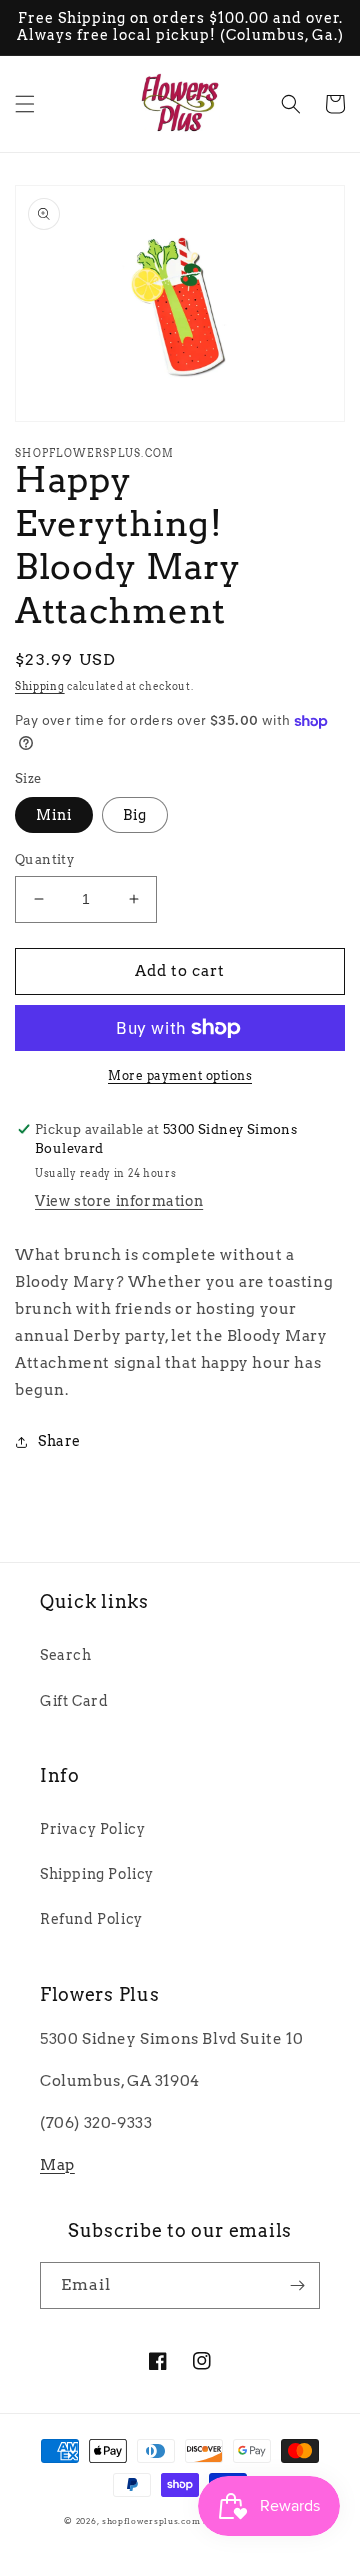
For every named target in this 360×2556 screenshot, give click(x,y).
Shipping (40, 686)
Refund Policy (91, 1919)
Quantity (44, 859)
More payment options (180, 1075)
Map (57, 2165)
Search (66, 1655)
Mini (54, 815)
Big (135, 815)
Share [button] (59, 1441)
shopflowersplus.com (151, 2521)
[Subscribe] (297, 2285)
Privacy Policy (92, 1829)
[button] (25, 104)
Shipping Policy (97, 1874)
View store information (119, 1201)
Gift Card (74, 1701)
